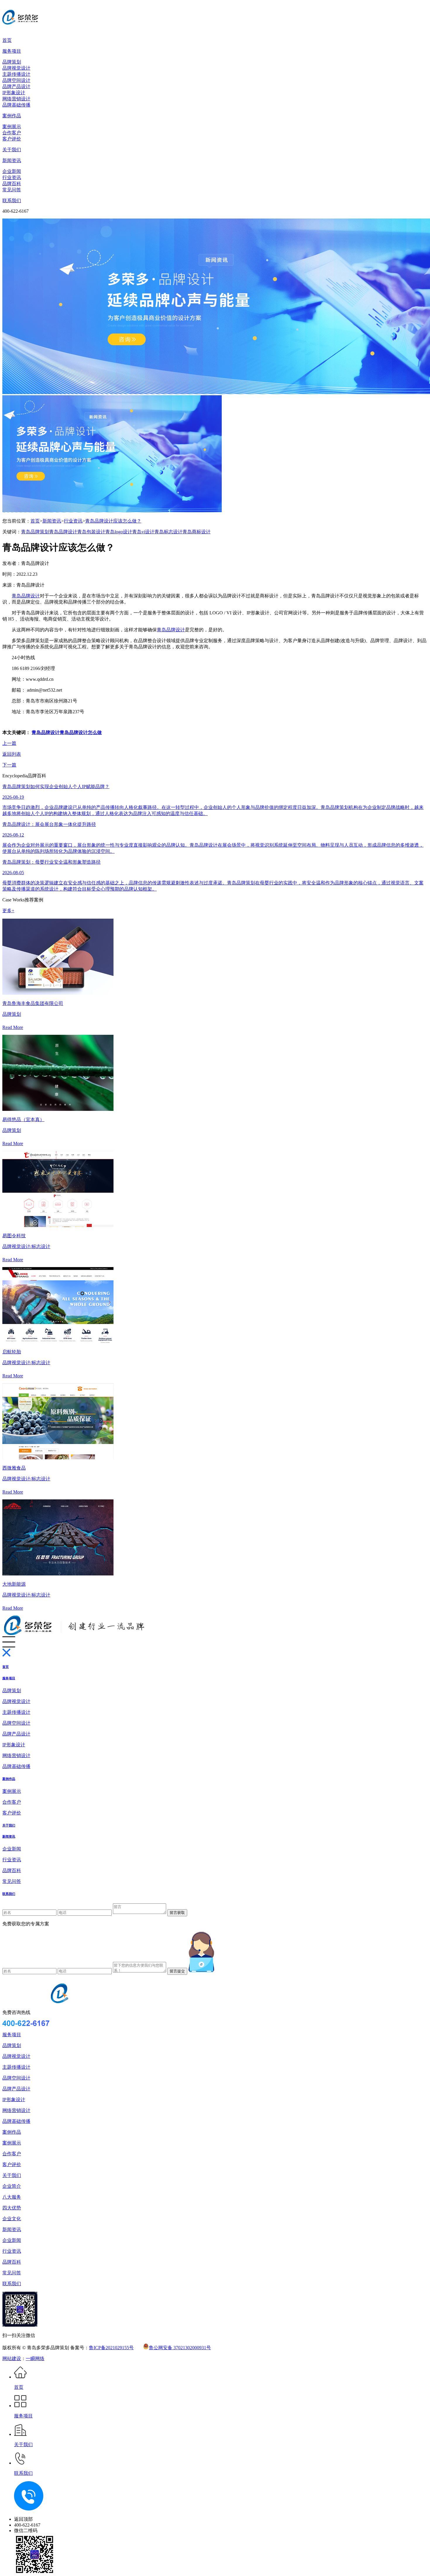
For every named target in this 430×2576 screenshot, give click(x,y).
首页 (7, 40)
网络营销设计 (16, 99)
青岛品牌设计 (63, 532)
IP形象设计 (14, 93)
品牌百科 (12, 184)
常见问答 (12, 190)
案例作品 (12, 116)
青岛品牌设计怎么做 (81, 732)
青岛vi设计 (143, 532)
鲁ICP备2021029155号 (111, 2348)
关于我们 (12, 150)
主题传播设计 (16, 74)
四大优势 (12, 2208)
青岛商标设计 (197, 532)
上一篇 (9, 743)
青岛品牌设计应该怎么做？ (113, 521)
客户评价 (12, 139)
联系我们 (12, 201)
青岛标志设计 (168, 532)
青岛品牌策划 (35, 532)
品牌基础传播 (16, 105)
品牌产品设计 (16, 86)
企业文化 (12, 2219)
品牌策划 (12, 62)
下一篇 (9, 765)
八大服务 (12, 2197)
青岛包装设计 (91, 532)
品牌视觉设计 (16, 68)
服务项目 (12, 51)
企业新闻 (12, 171)
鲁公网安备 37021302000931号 (180, 2348)
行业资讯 (12, 177)
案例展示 (12, 127)
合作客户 (12, 133)
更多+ (8, 911)
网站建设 (12, 2358)
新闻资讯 (12, 160)
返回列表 (12, 754)
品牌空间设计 (16, 80)
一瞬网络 (35, 2358)
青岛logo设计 (119, 532)
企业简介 (12, 2186)
